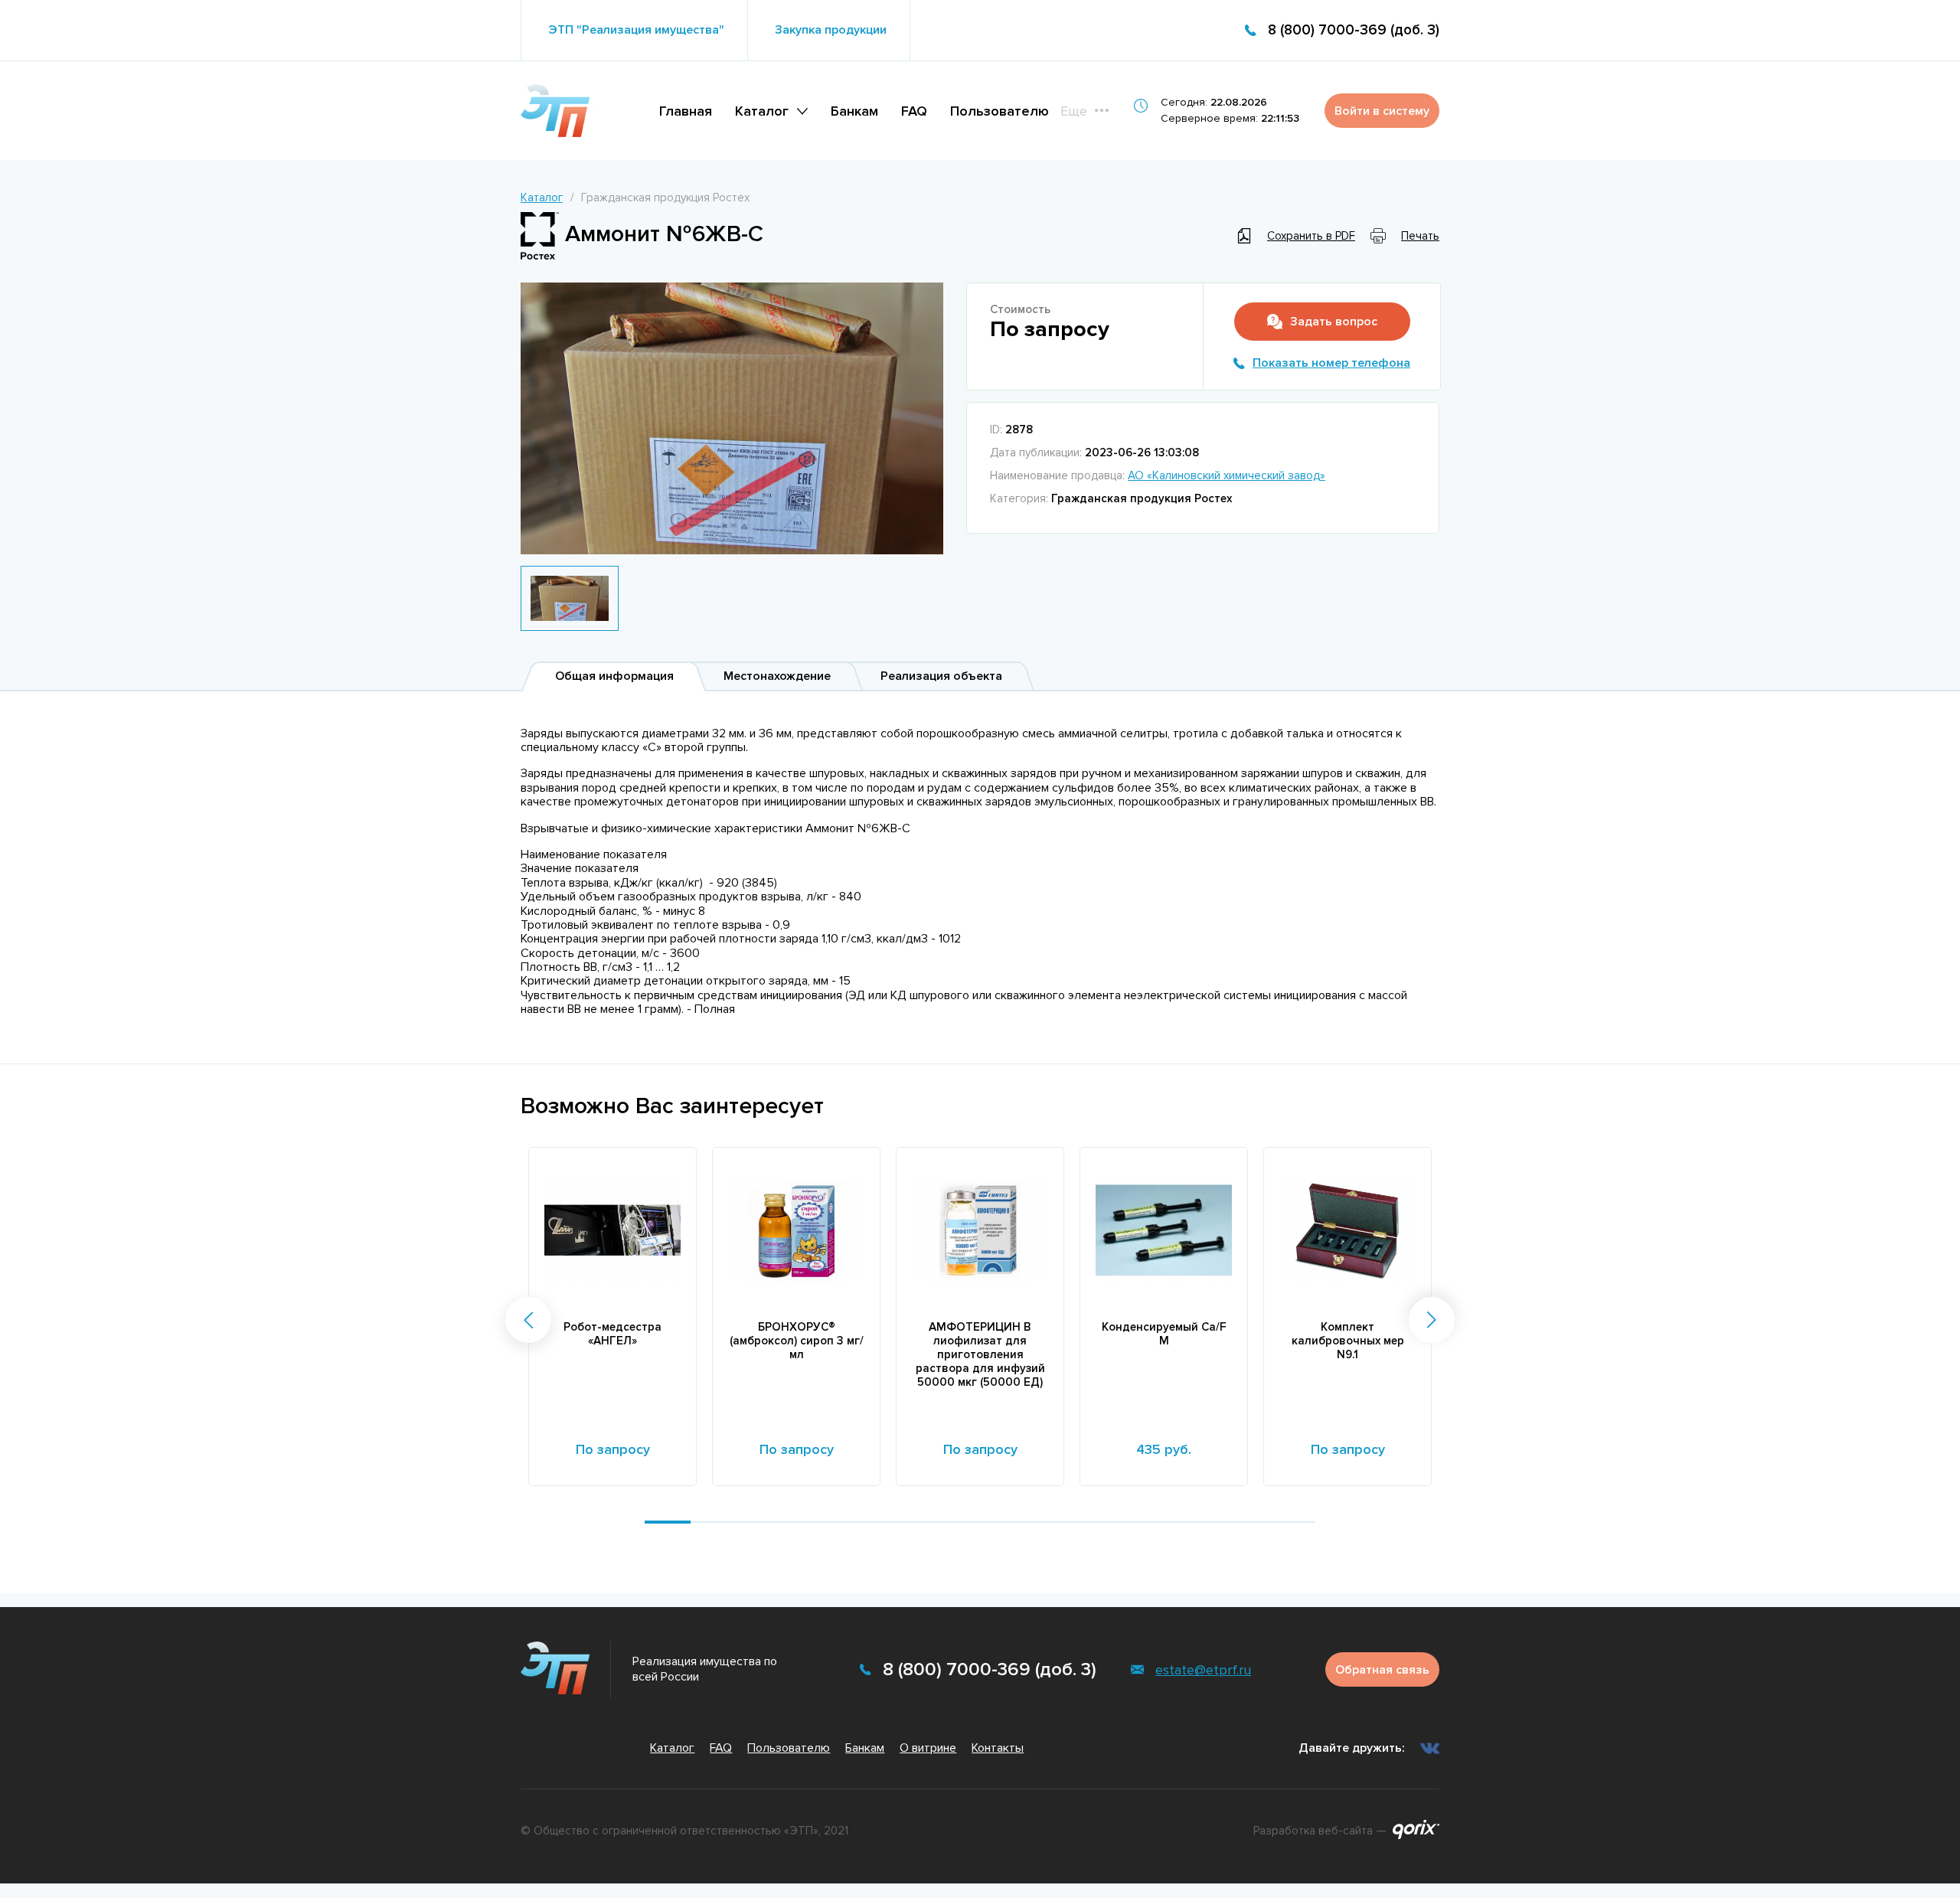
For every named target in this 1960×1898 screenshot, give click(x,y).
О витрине (928, 1748)
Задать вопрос (1334, 322)
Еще (1074, 111)
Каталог (762, 111)
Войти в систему (1382, 111)
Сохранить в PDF (1311, 236)
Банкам (854, 111)
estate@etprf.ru (1203, 1670)
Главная (686, 111)
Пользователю (1000, 111)
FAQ (914, 111)
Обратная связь (1382, 1670)
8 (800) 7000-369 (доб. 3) (1354, 30)
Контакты (998, 1748)
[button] (528, 1320)
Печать (1420, 236)
